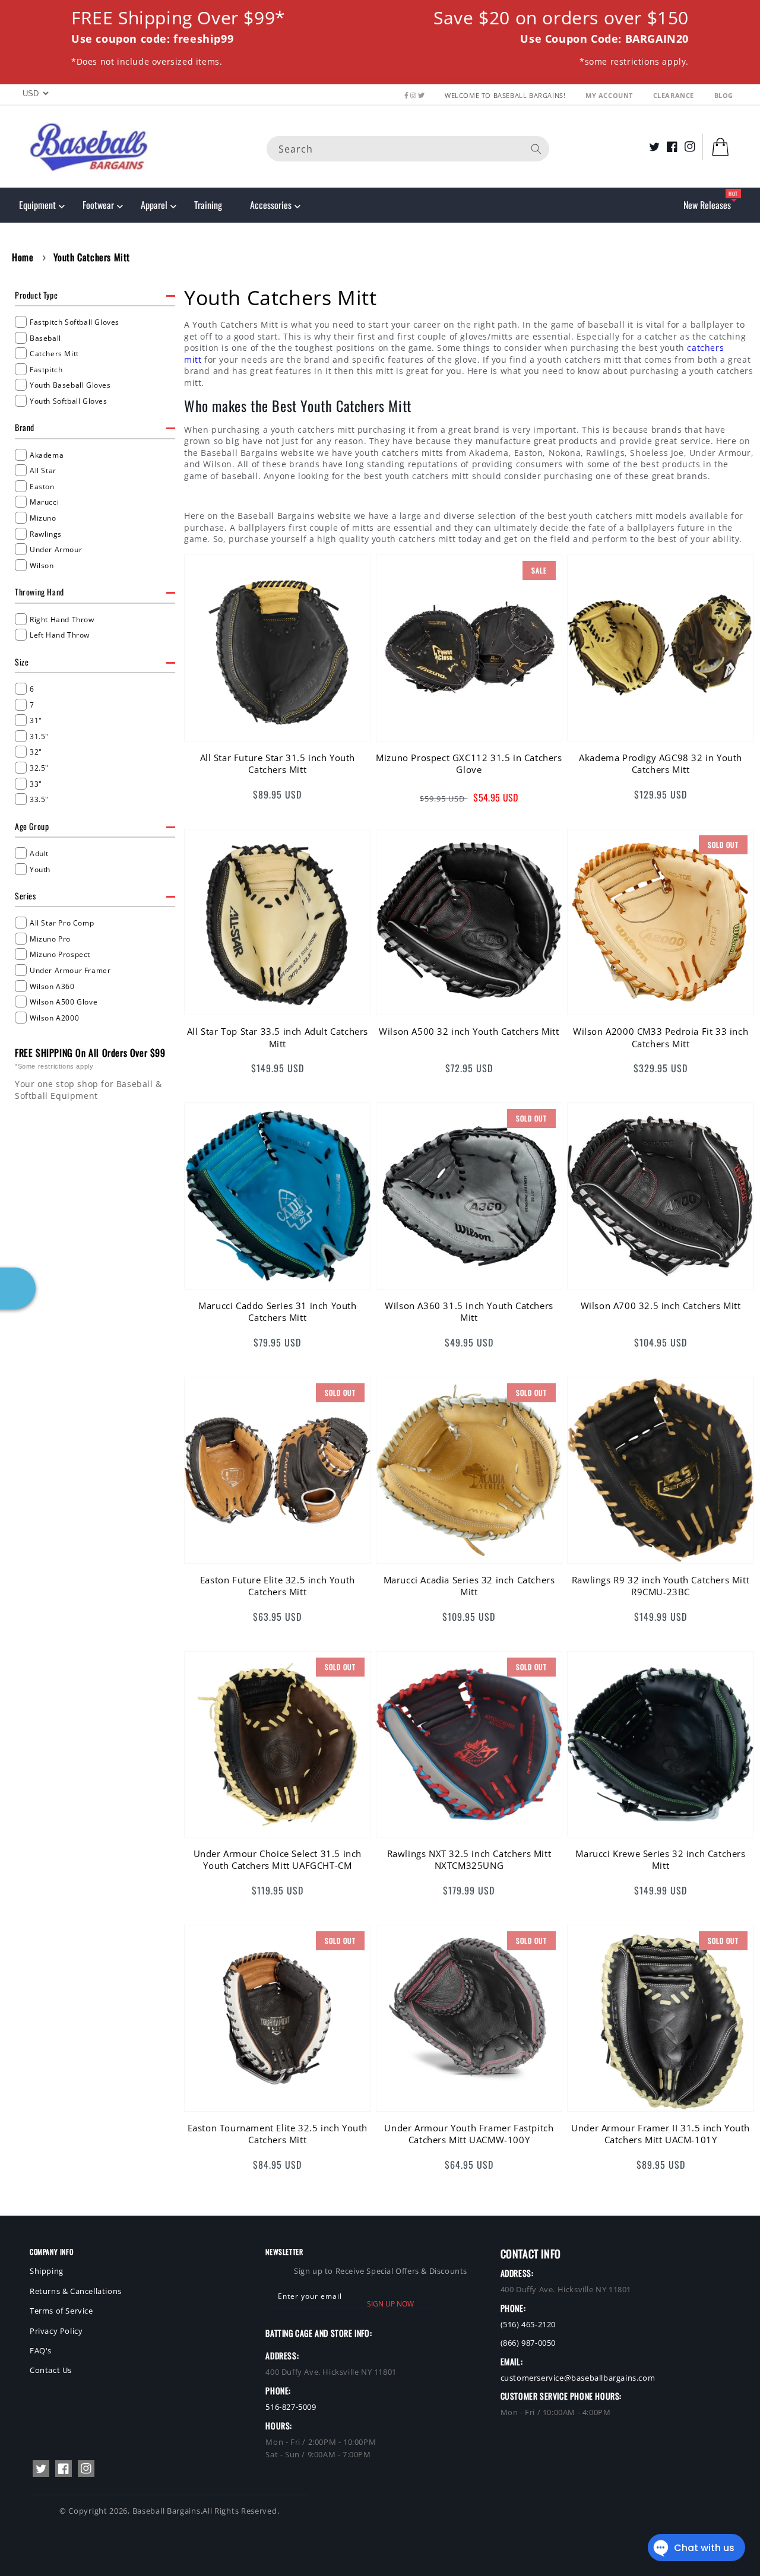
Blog (724, 95)
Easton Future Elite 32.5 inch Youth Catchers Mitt (278, 1586)
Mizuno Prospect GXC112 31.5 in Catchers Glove (469, 763)
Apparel (154, 205)
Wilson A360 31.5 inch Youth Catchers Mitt (469, 1311)
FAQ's (41, 2350)
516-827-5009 (291, 2407)
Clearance (675, 95)
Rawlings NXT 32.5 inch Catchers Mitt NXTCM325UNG (469, 1859)
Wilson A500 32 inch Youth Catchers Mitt (469, 1031)
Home (23, 257)
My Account (610, 95)
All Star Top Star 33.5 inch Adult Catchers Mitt (278, 1037)
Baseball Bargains (167, 2511)
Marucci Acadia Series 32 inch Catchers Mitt (469, 1586)
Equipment (37, 205)
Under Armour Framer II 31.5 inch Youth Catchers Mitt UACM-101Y (661, 2134)
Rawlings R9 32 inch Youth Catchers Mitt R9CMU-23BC (661, 1586)
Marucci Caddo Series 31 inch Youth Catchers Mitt (277, 1311)
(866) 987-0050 (528, 2343)
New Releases (707, 205)
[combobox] (408, 148)
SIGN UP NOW (390, 2304)
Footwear (98, 205)
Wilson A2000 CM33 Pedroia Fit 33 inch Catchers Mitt (661, 1037)
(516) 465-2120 (528, 2324)
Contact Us (51, 2370)
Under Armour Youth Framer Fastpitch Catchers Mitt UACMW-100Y (469, 2134)
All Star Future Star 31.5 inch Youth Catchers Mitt (278, 763)
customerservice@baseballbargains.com (578, 2378)
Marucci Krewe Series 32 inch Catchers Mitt (660, 1859)
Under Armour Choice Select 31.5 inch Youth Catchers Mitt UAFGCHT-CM (278, 1859)
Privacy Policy (56, 2331)
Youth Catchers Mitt (92, 257)
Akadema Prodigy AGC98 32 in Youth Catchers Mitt (661, 763)
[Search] (536, 148)
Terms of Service (61, 2311)
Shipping (47, 2271)
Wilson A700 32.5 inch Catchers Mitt (661, 1306)
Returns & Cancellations (76, 2291)
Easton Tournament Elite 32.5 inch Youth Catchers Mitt (278, 2134)
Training (208, 205)
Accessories (271, 205)
